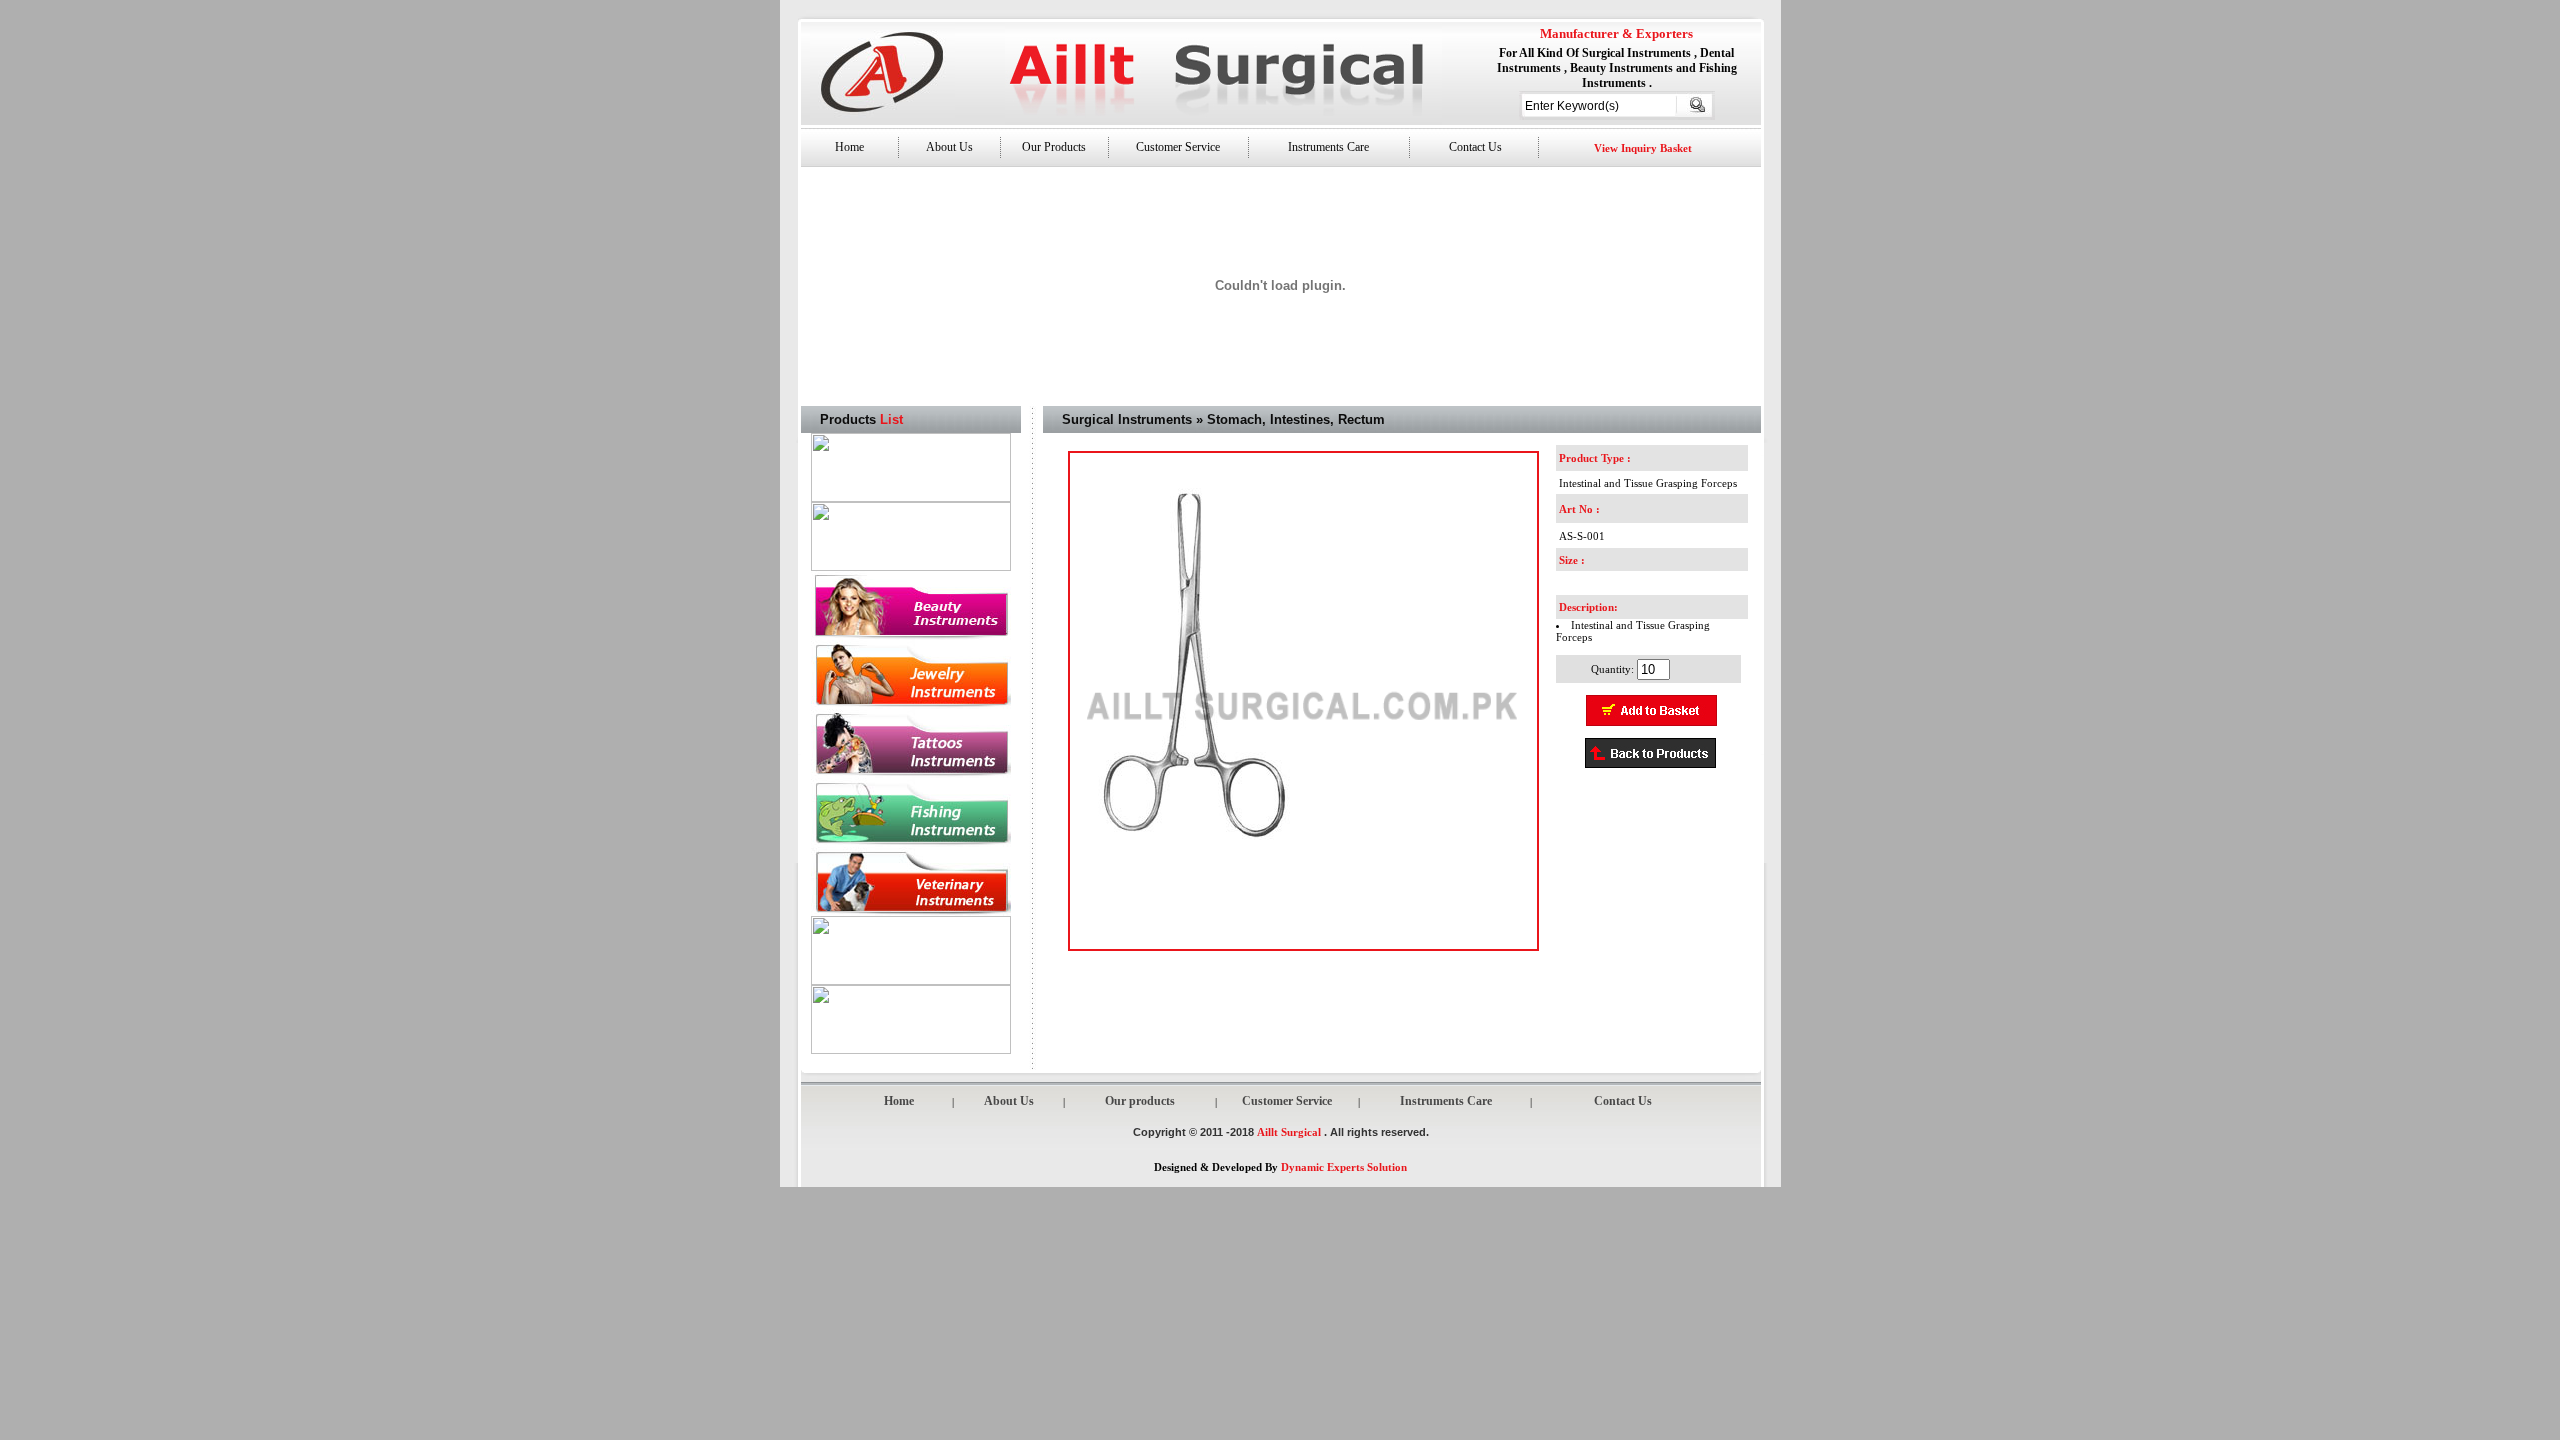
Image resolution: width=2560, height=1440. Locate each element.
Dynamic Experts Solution (1344, 1167)
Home (849, 147)
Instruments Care (1328, 147)
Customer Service (1178, 147)
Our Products (1054, 147)
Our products (1140, 1101)
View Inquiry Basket (1643, 148)
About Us (949, 147)
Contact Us (1474, 147)
